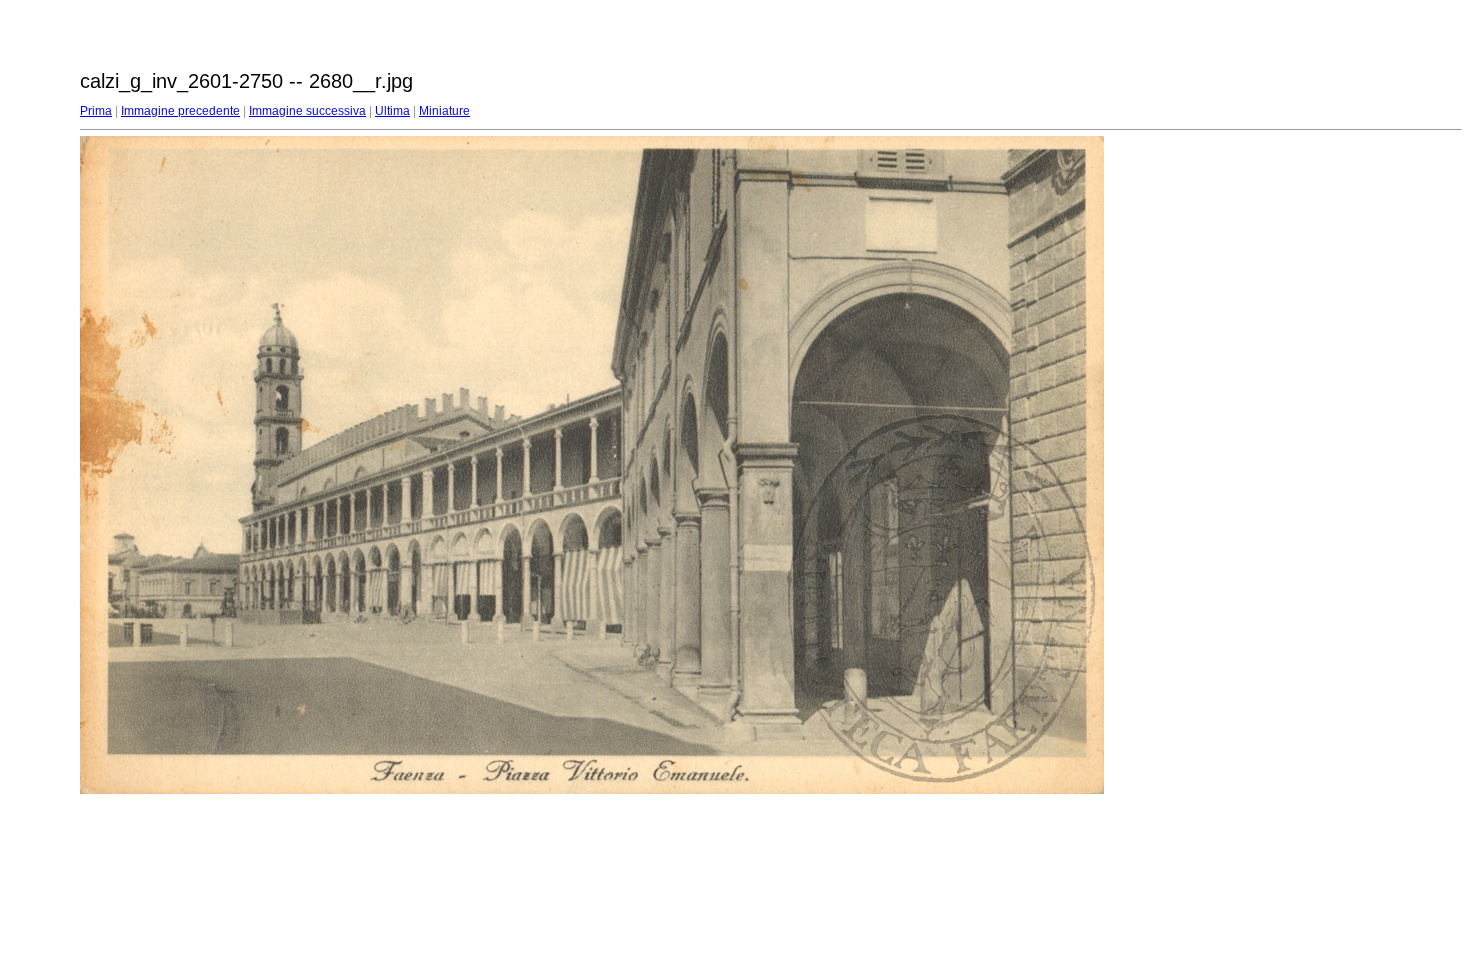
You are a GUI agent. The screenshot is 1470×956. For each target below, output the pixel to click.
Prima (96, 111)
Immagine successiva (307, 111)
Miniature (444, 111)
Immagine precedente (180, 111)
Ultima (392, 111)
